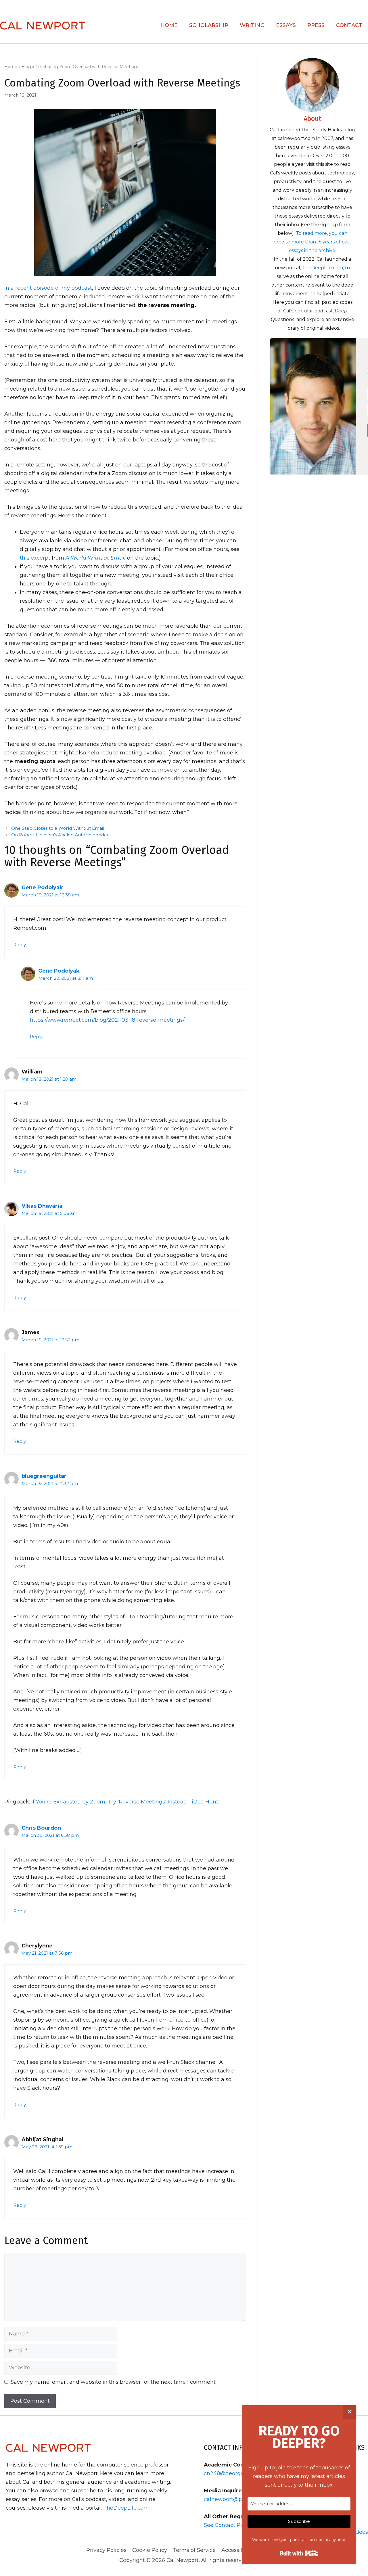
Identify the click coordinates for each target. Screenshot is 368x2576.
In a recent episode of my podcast (48, 288)
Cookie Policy (150, 2550)
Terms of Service (194, 2550)
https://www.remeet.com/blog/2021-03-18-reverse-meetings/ (107, 1020)
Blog (26, 67)
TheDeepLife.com (323, 268)
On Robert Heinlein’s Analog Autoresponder (60, 835)
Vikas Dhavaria (42, 1206)
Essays (286, 25)
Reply (20, 945)
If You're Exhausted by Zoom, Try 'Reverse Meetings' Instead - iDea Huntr (126, 1802)
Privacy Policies (106, 2550)
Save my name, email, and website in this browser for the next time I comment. (114, 2382)
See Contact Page (227, 2525)
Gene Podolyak (42, 888)
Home (169, 25)
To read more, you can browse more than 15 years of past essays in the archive (312, 242)
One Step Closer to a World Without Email (58, 828)
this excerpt (35, 558)
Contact (349, 25)
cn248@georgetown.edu (236, 2473)
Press (316, 25)
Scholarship (209, 25)
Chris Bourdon (41, 1828)
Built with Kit (299, 2553)
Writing (252, 25)
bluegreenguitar (44, 1476)
